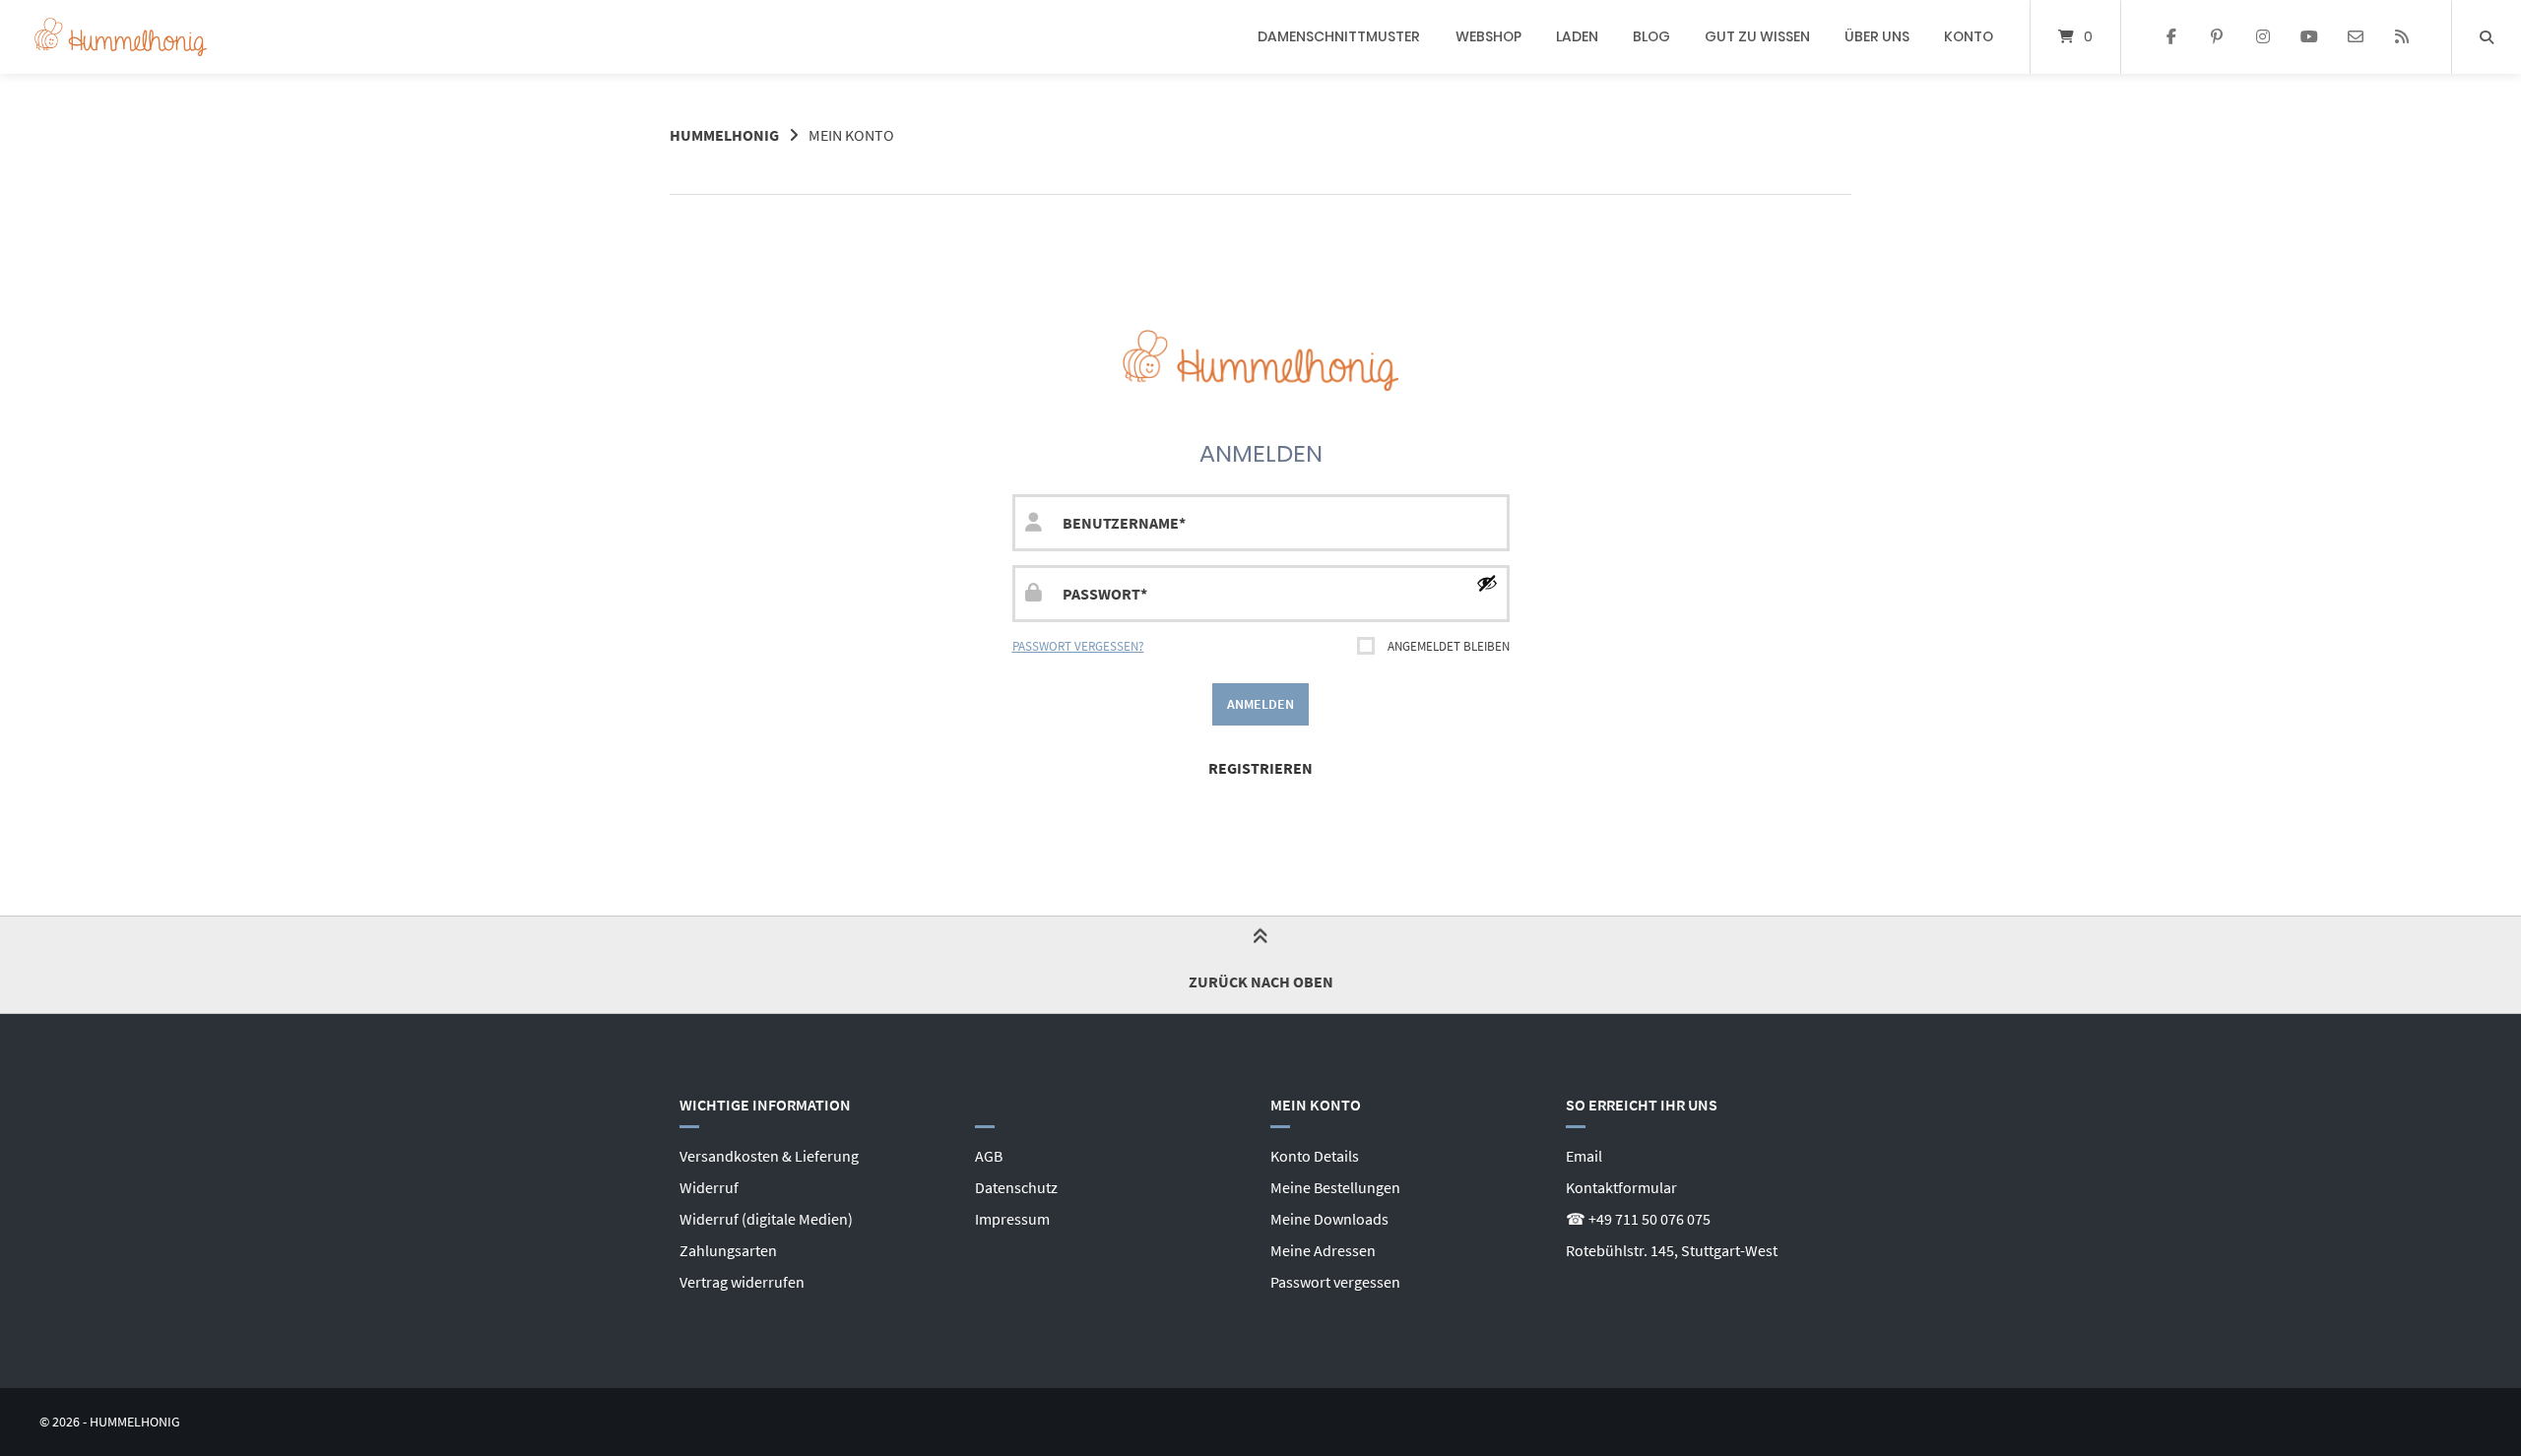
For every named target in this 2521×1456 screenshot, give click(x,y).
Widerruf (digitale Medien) (766, 1219)
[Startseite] (121, 37)
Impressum (1012, 1219)
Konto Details (1315, 1156)
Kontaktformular (1621, 1187)
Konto (1969, 36)
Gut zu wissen (1757, 36)
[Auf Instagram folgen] (2263, 37)
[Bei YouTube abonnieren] (2310, 37)
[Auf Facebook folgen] (2171, 37)
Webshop (1488, 36)
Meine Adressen (1323, 1250)
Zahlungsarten (728, 1250)
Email (1584, 1156)
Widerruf (709, 1187)
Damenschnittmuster (1339, 36)
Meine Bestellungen (1335, 1187)
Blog (1651, 36)
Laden (1577, 36)
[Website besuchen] (2401, 37)
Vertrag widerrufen (742, 1282)
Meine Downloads (1329, 1219)
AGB (989, 1156)
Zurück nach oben (1261, 981)
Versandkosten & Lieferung (769, 1156)
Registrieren (1260, 768)
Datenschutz (1016, 1187)
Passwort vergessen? (1078, 646)
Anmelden (1260, 704)
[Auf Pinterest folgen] (2217, 37)
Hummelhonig (724, 135)
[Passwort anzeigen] (1487, 583)
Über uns (1877, 36)
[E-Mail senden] (2355, 37)
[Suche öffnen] (2487, 37)
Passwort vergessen (1335, 1282)
